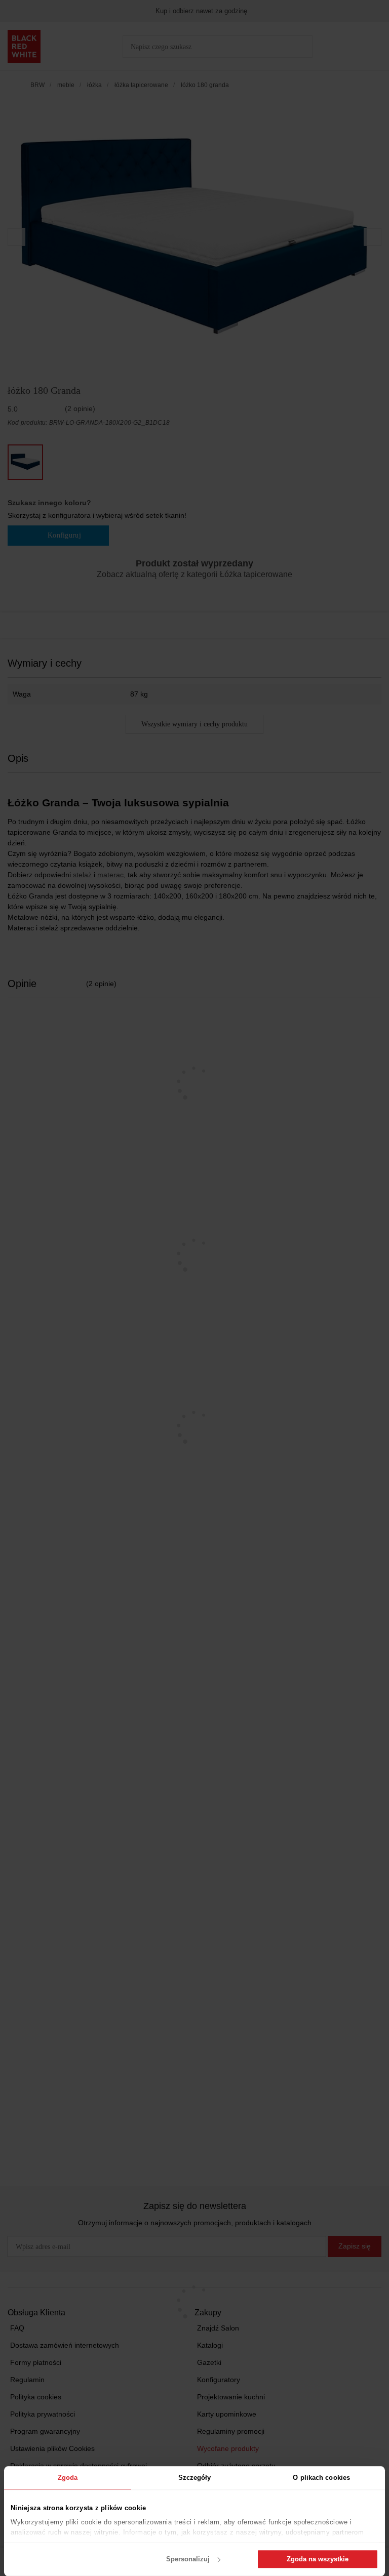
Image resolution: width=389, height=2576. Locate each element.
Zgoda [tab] (68, 2478)
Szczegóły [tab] (195, 2478)
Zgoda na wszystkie (318, 2559)
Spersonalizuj (188, 2559)
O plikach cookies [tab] (321, 2478)
